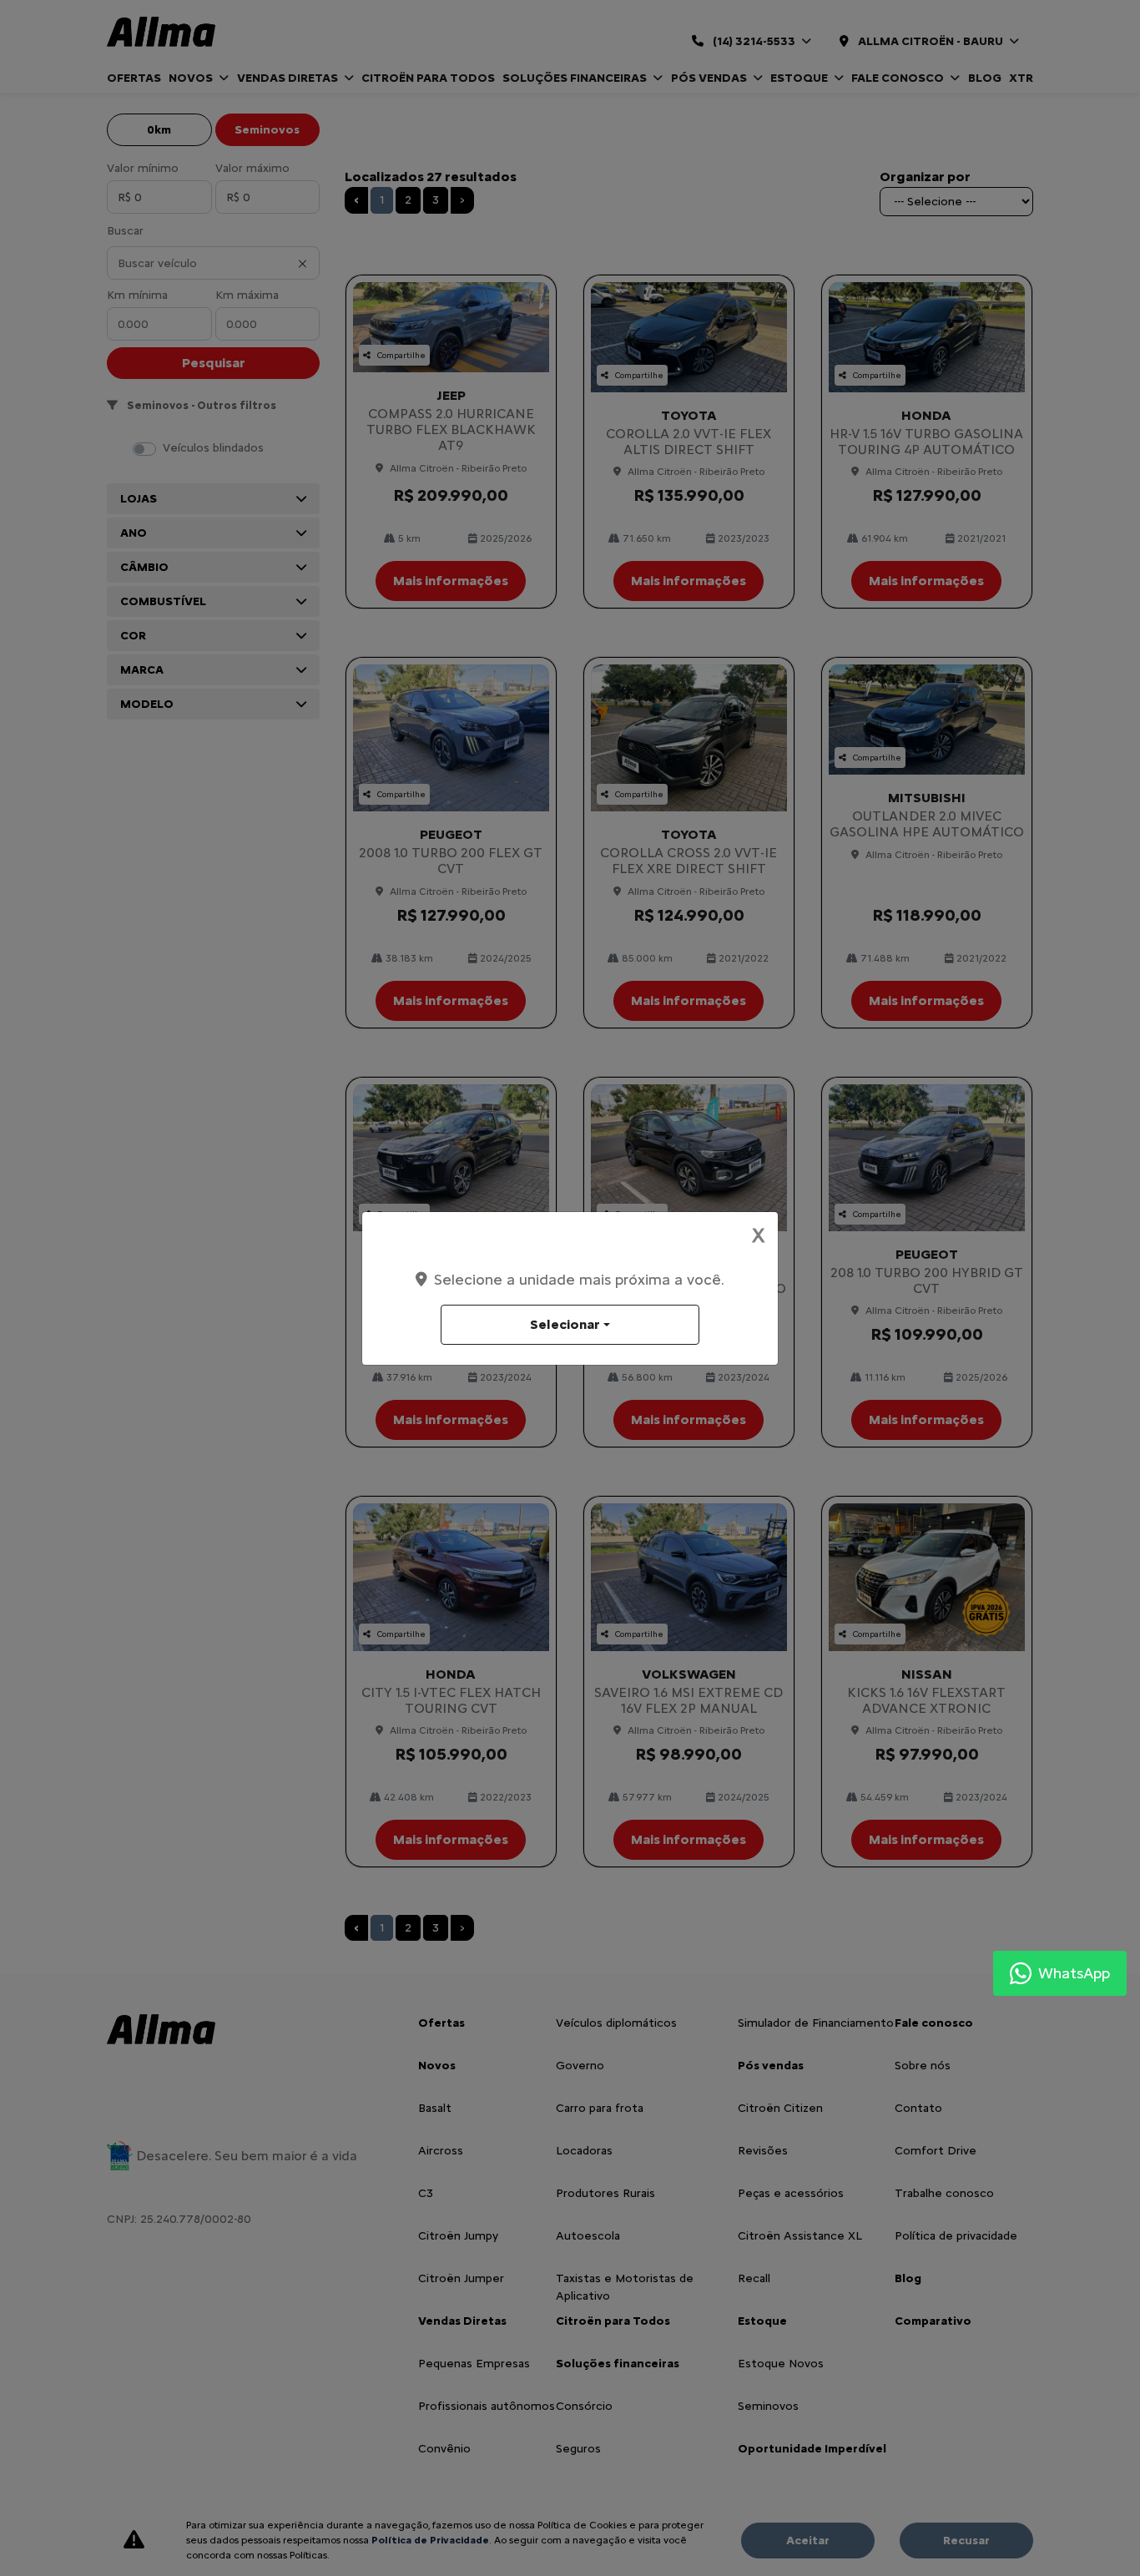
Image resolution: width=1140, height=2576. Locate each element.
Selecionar (565, 1324)
